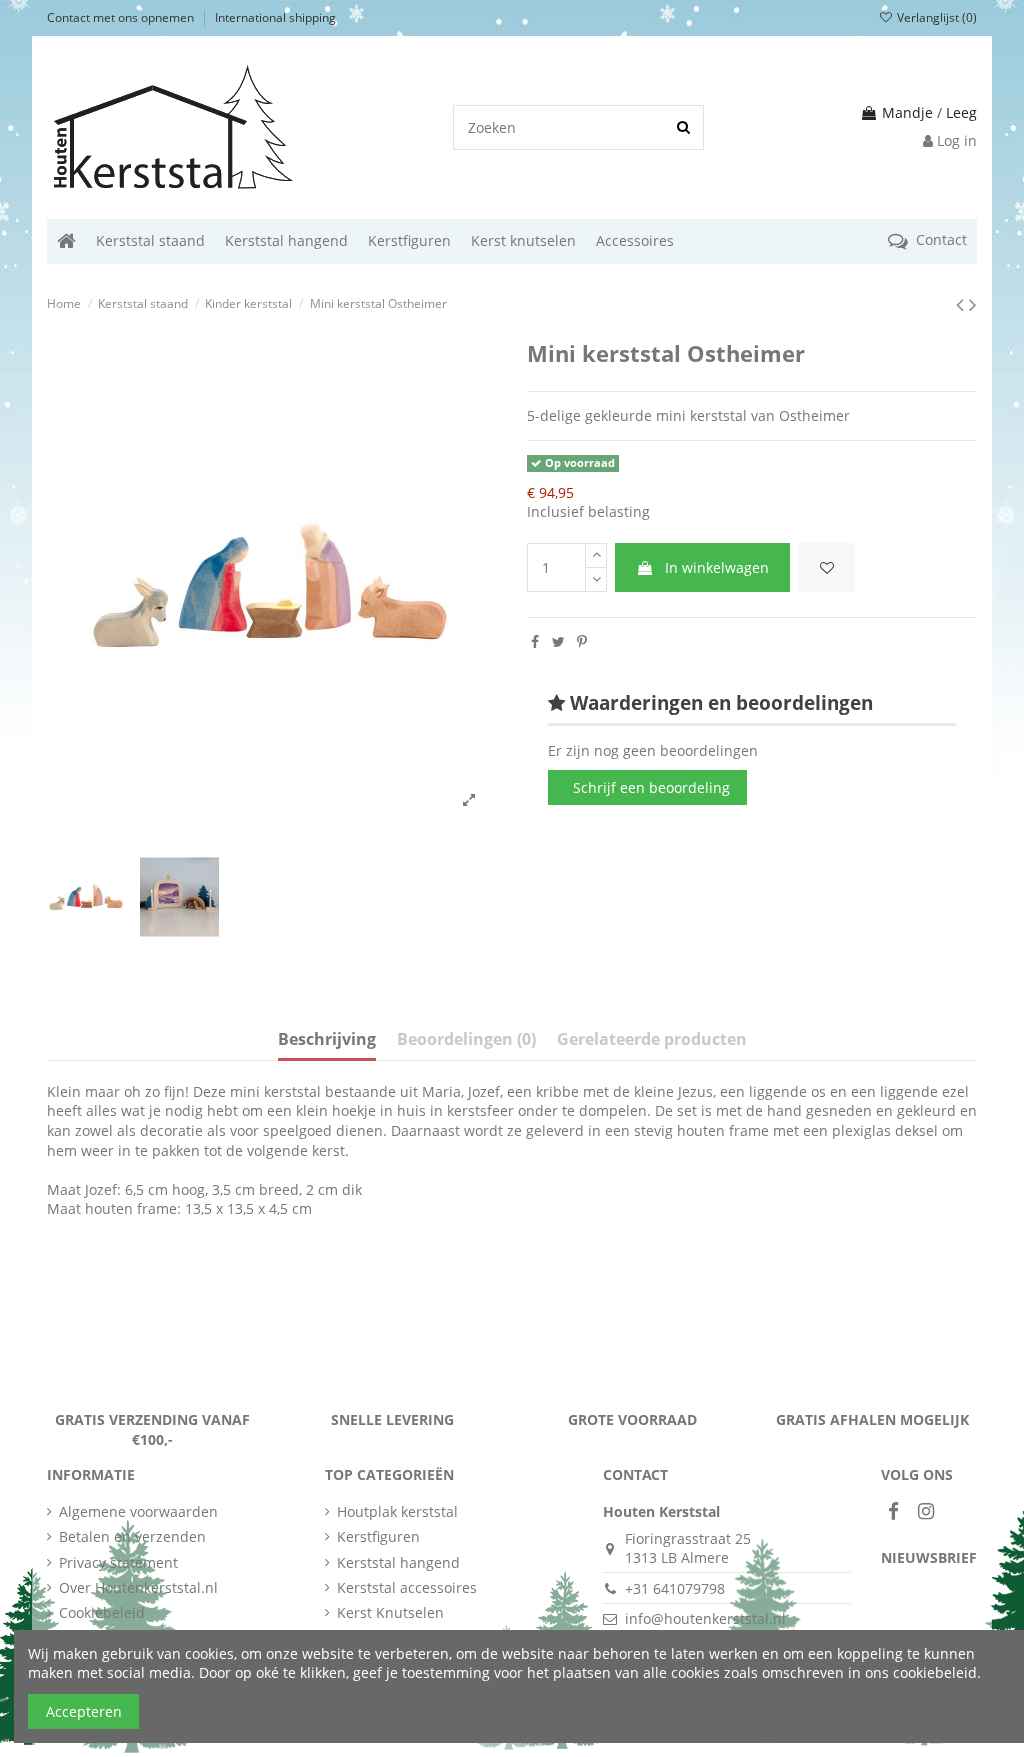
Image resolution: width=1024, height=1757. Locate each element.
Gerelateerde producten (652, 1040)
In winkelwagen (717, 567)
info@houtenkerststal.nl (705, 1618)
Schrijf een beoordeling (651, 787)
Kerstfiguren (378, 1536)
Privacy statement (118, 1562)
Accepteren (84, 1711)
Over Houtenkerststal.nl (138, 1587)
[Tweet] (558, 641)
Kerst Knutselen (390, 1612)
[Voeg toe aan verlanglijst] (827, 567)
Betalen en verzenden (132, 1536)
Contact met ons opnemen (122, 17)
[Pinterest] (582, 641)
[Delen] (535, 641)
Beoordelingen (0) (466, 1040)
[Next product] (973, 304)
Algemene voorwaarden (138, 1511)
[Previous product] (962, 304)
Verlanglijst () (935, 17)
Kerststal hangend (398, 1562)
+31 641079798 (675, 1588)
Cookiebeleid (102, 1612)
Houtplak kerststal (397, 1511)
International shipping (275, 17)
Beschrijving (327, 1040)
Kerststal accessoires (407, 1587)
